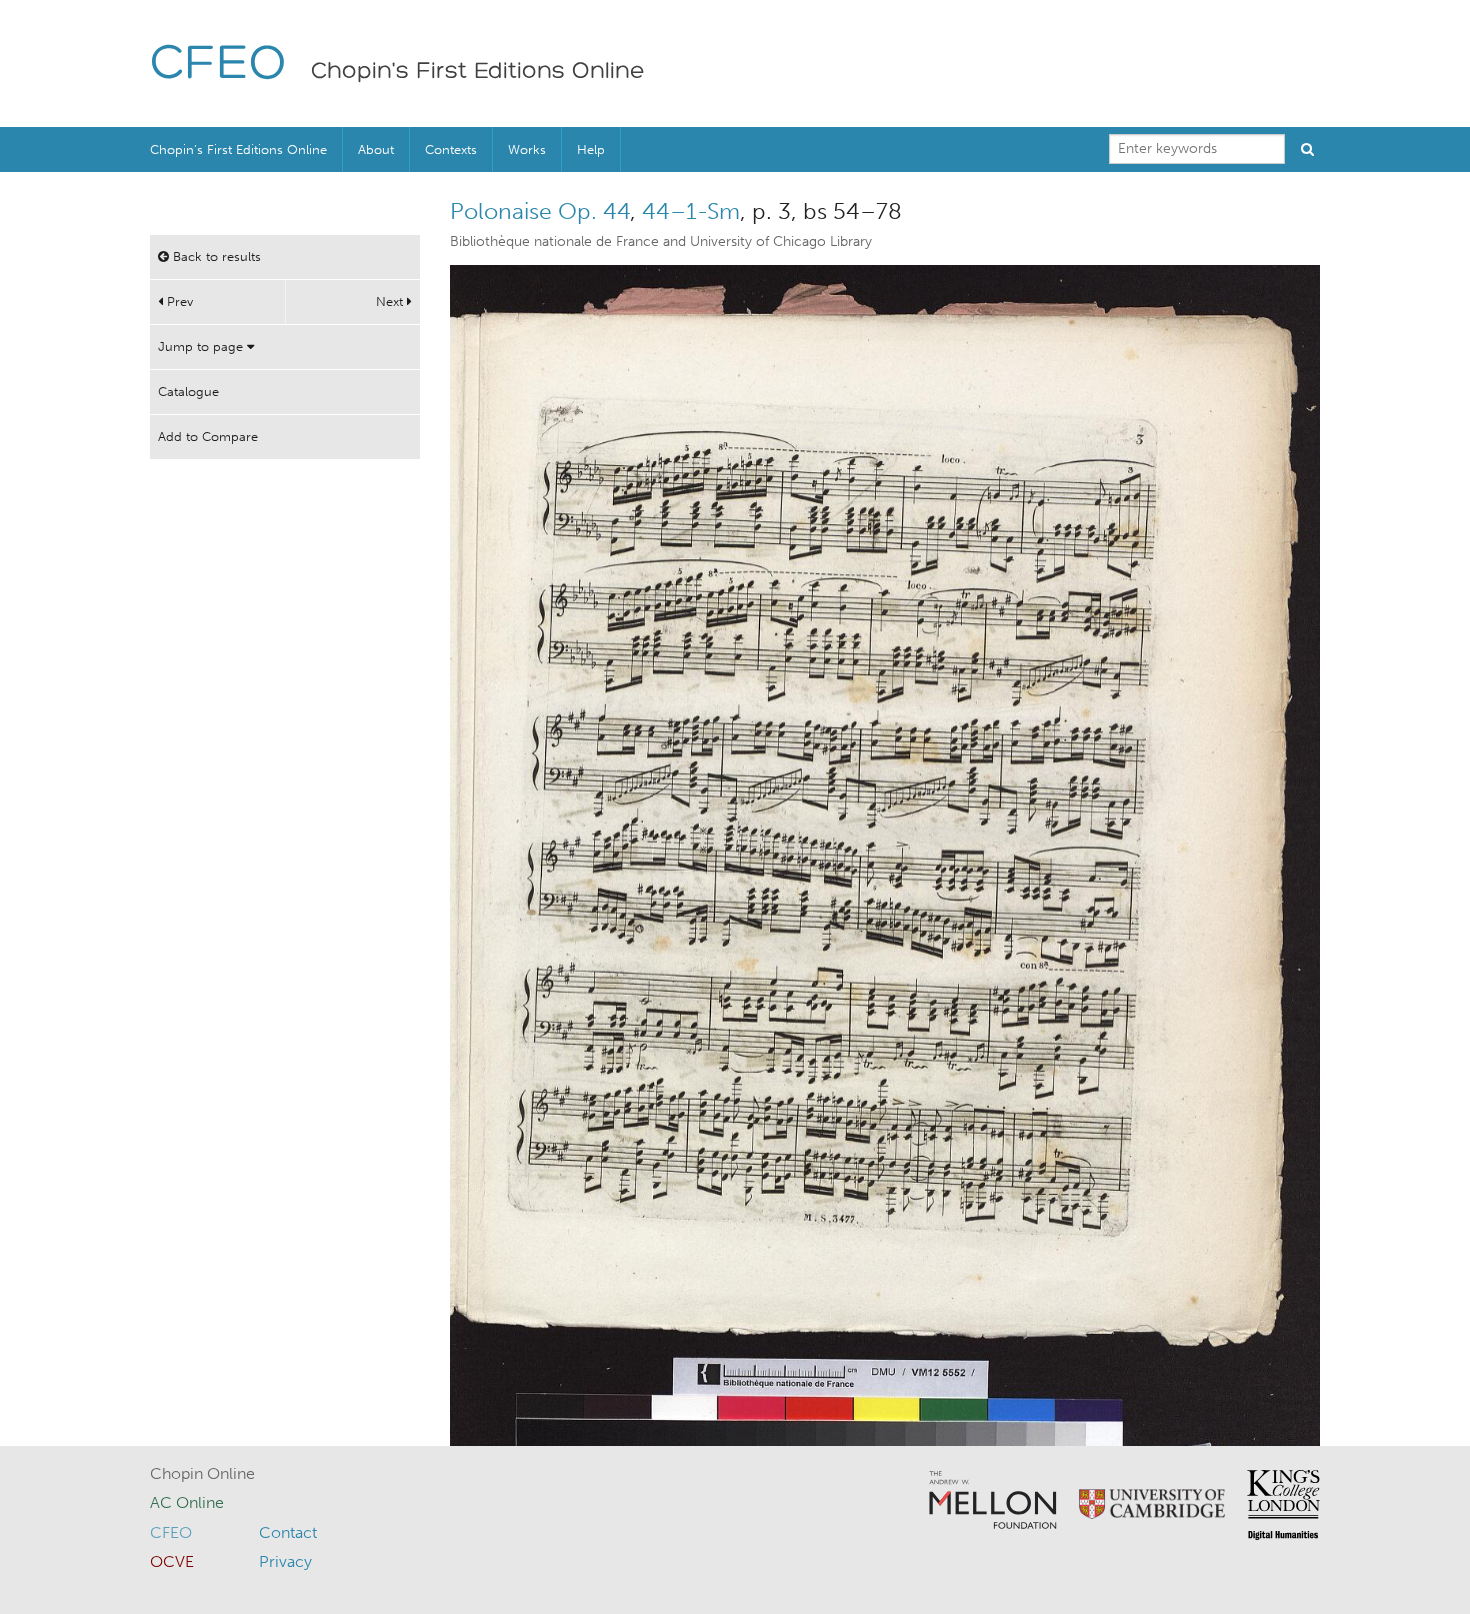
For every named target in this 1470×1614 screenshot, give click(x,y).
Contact (288, 1532)
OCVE (172, 1561)
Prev (178, 301)
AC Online (187, 1502)
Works (527, 149)
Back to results (215, 256)
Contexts (451, 149)
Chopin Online (202, 1473)
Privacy (285, 1561)
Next (391, 301)
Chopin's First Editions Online (478, 72)
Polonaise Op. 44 (540, 211)
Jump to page (202, 346)
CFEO (218, 65)
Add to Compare (208, 436)
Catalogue (188, 391)
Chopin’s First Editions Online (238, 149)
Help (591, 149)
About (376, 149)
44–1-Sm (691, 211)
